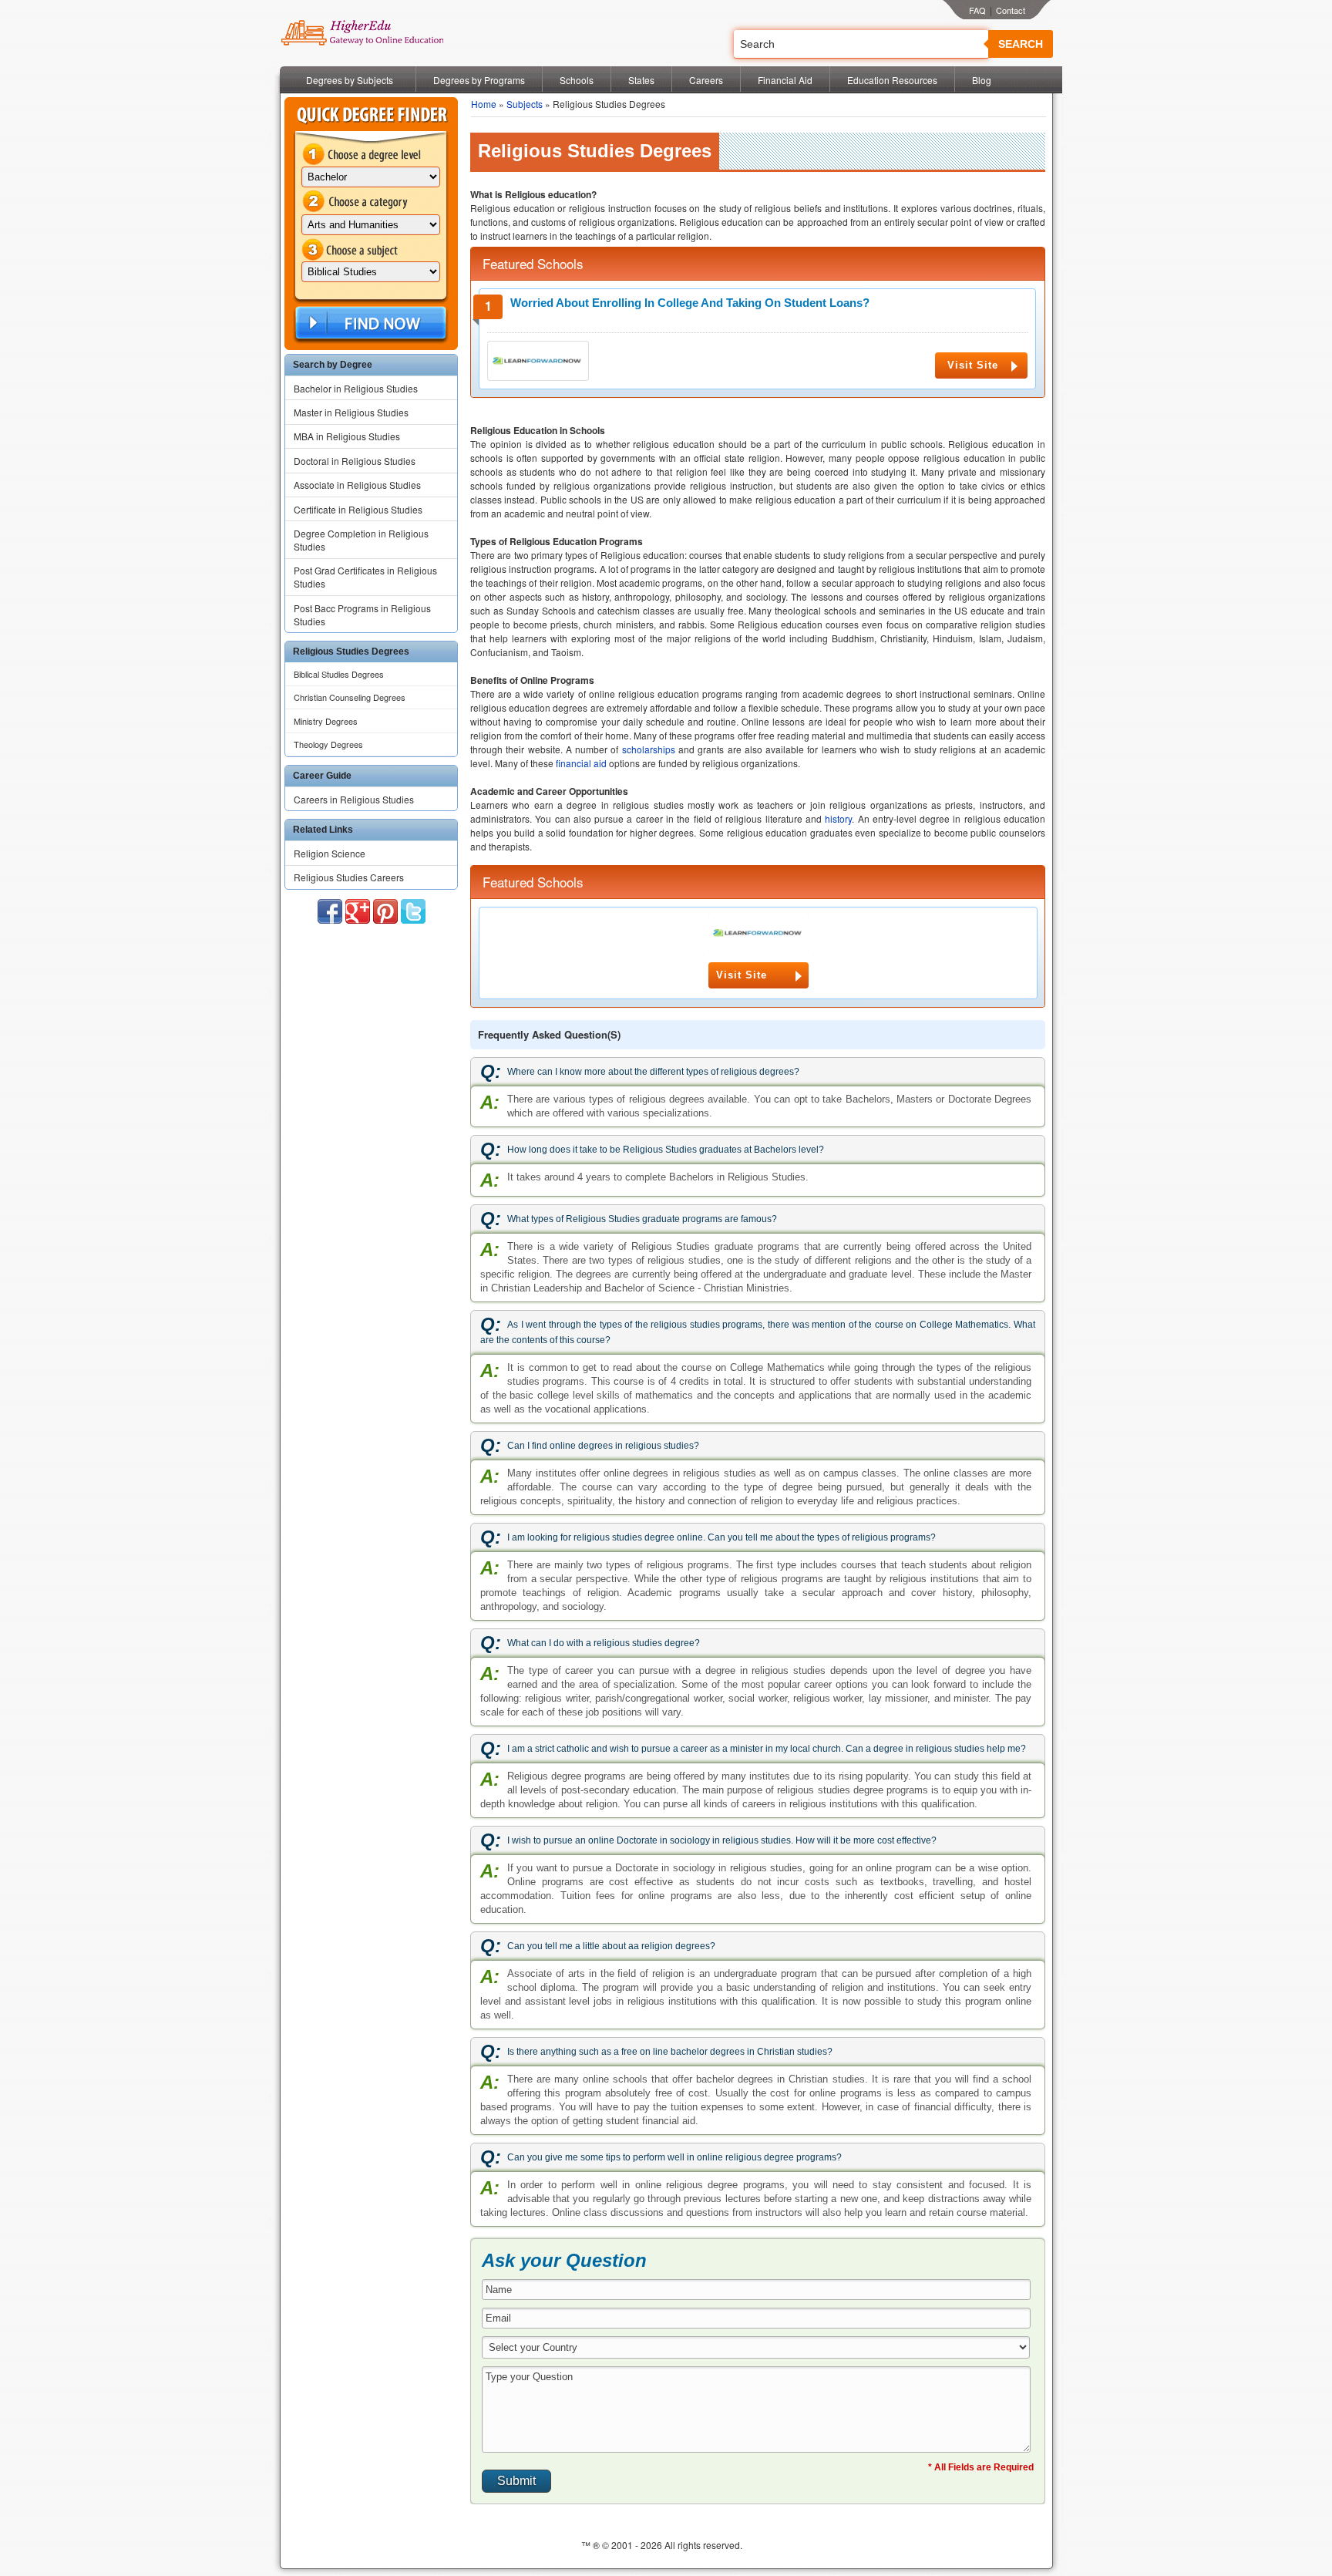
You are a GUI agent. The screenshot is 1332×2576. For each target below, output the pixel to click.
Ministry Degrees (326, 721)
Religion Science (330, 853)
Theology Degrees (328, 744)
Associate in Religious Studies (357, 485)
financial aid (581, 763)
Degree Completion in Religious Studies (361, 540)
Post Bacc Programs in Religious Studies (362, 615)
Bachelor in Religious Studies (356, 388)
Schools (577, 80)
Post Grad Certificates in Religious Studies (365, 577)
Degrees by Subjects (350, 80)
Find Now (369, 323)
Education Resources (892, 80)
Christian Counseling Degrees (350, 697)
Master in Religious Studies (351, 412)
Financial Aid (785, 80)
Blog (982, 80)
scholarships (649, 749)
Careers (706, 80)
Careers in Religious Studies (354, 799)
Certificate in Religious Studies (358, 509)
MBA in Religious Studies (347, 436)
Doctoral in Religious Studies (355, 461)
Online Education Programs (362, 33)
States (641, 80)
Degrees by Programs (479, 80)
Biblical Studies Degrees (339, 674)
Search (1021, 44)
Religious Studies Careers (349, 877)
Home (484, 104)
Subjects (525, 104)
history (838, 818)
